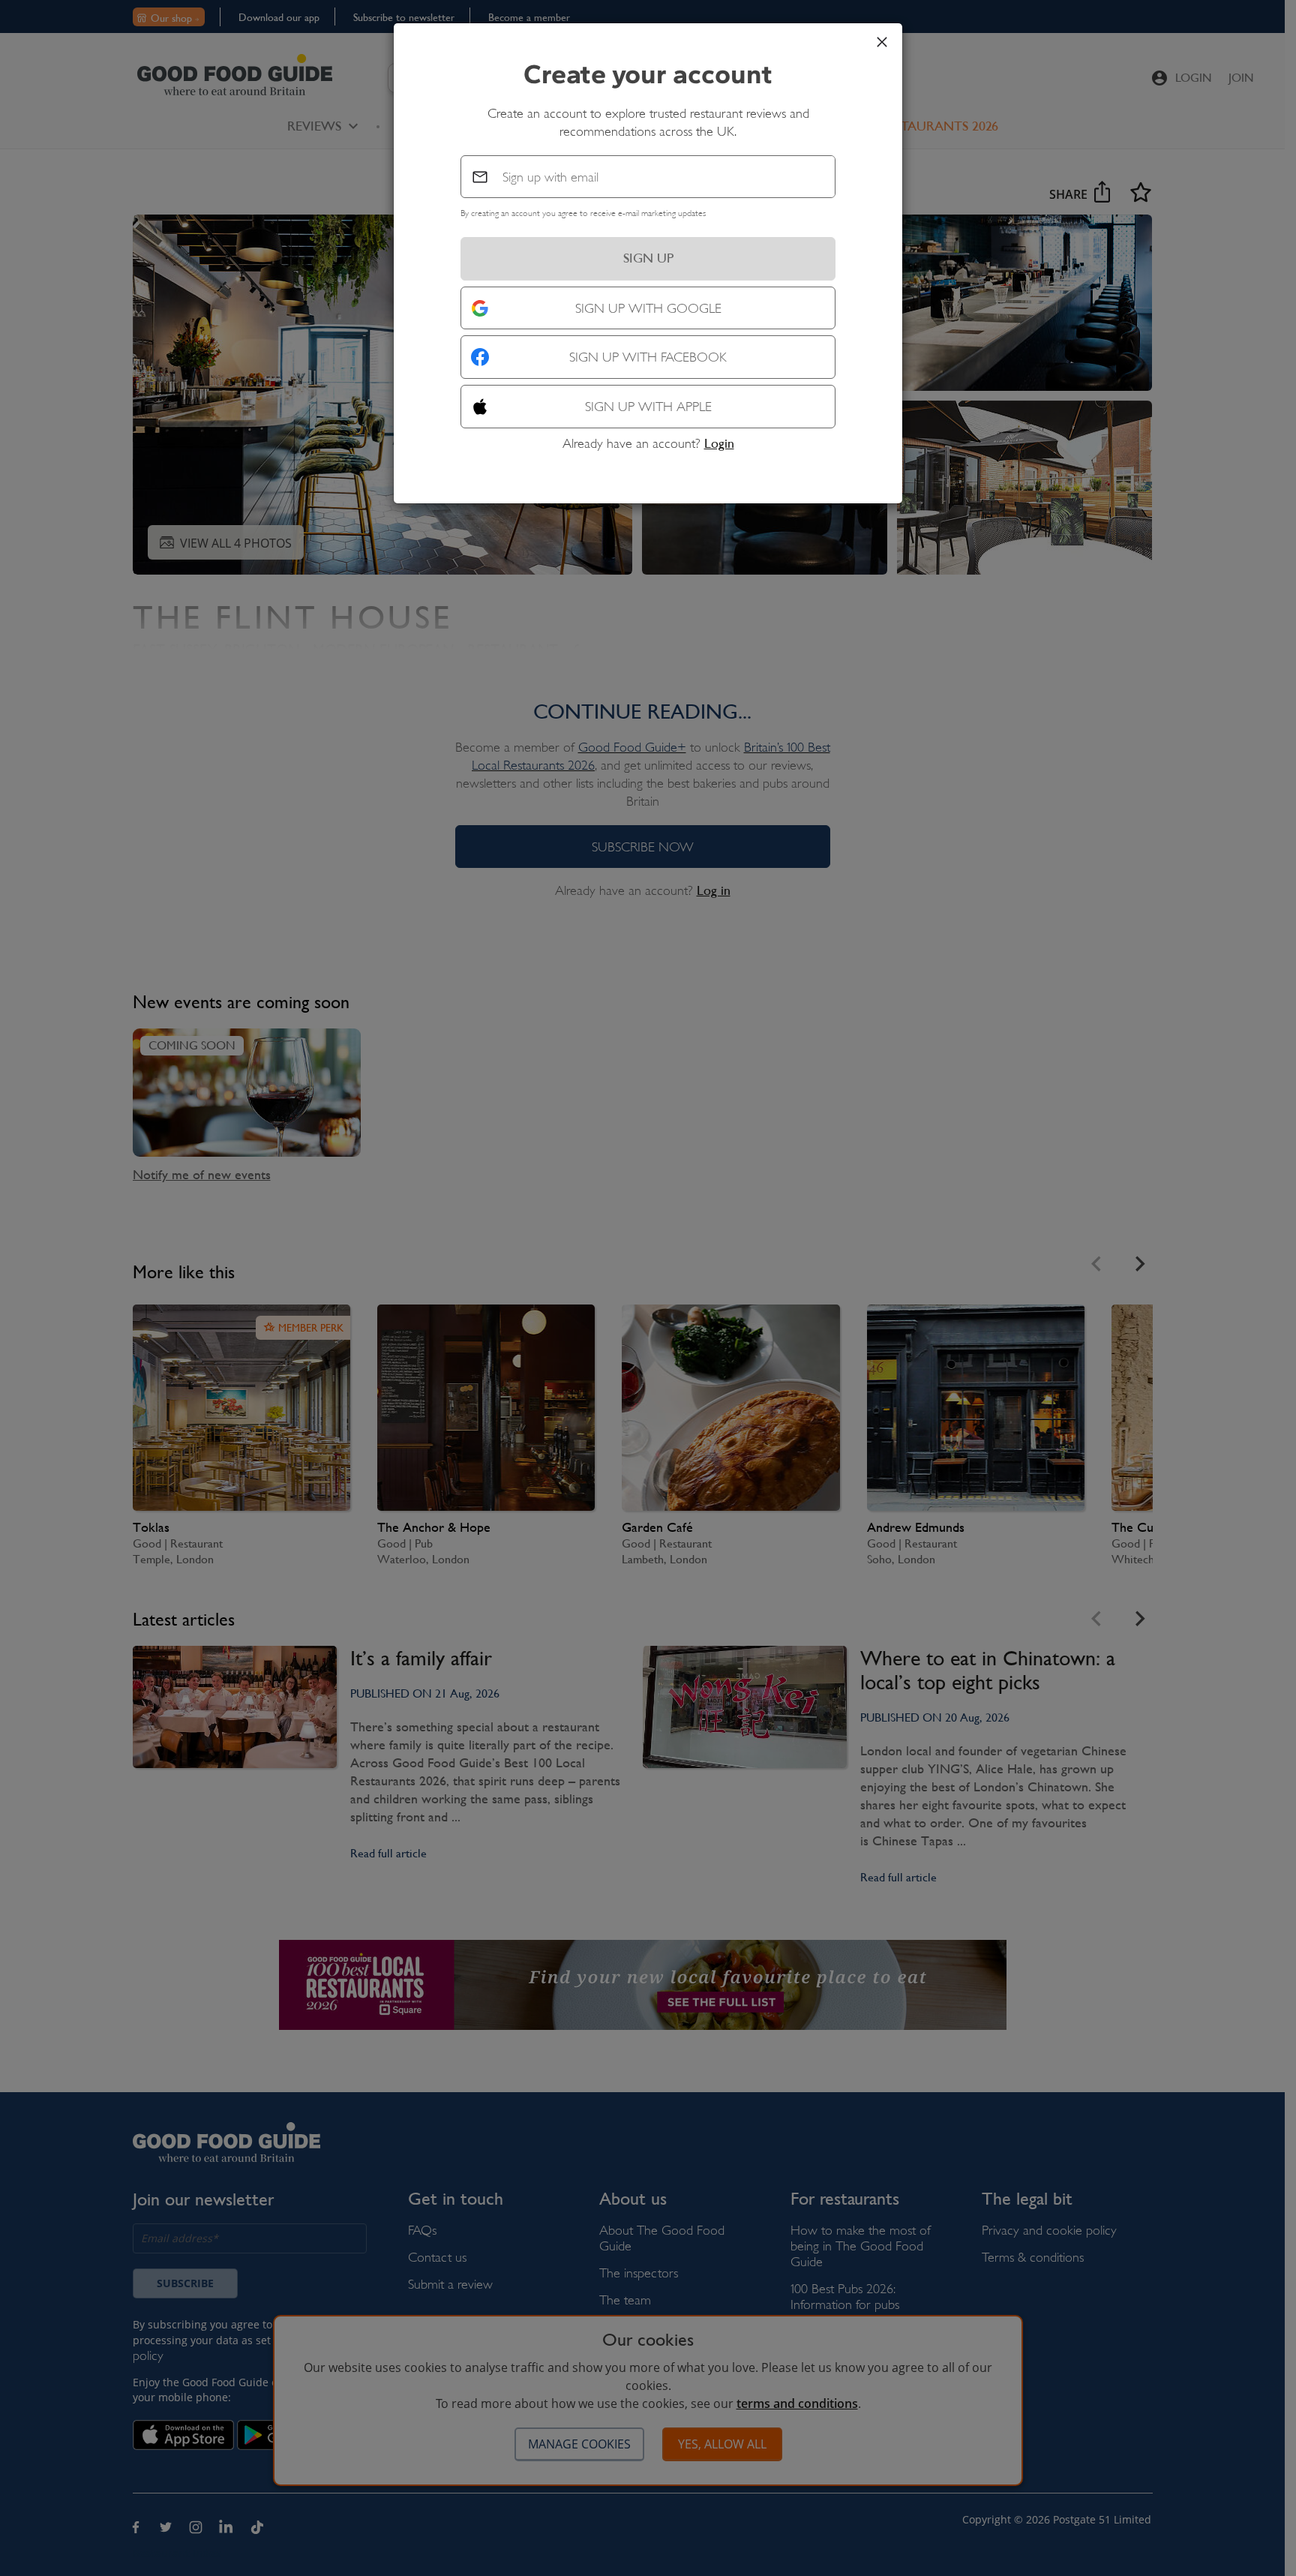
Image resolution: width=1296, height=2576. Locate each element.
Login (719, 443)
